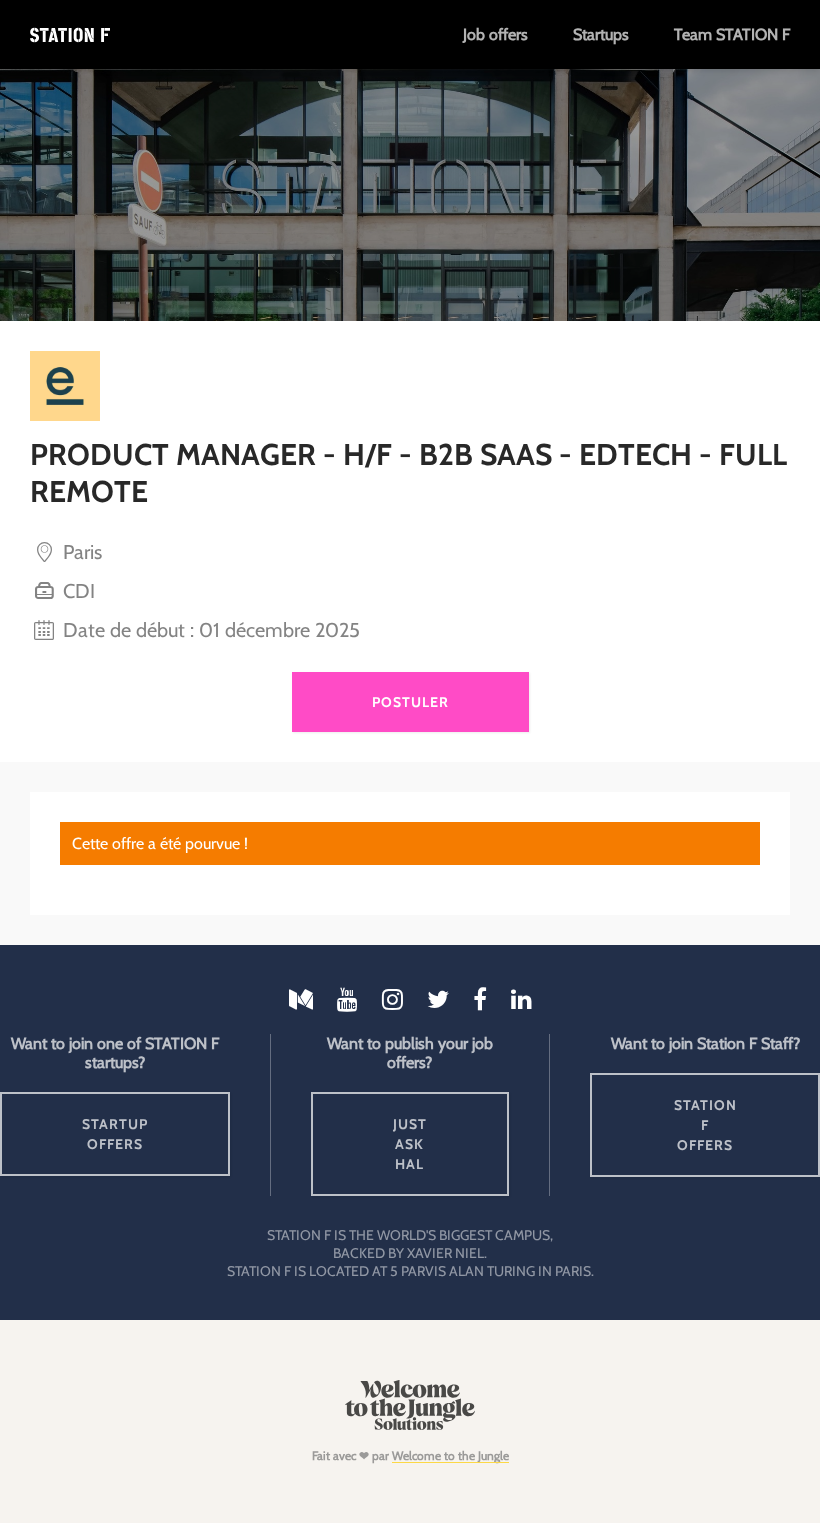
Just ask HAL (410, 1144)
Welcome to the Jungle (450, 1455)
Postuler (410, 702)
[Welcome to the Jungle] (409, 1425)
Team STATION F (732, 34)
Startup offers (115, 1134)
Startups (601, 34)
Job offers (495, 34)
